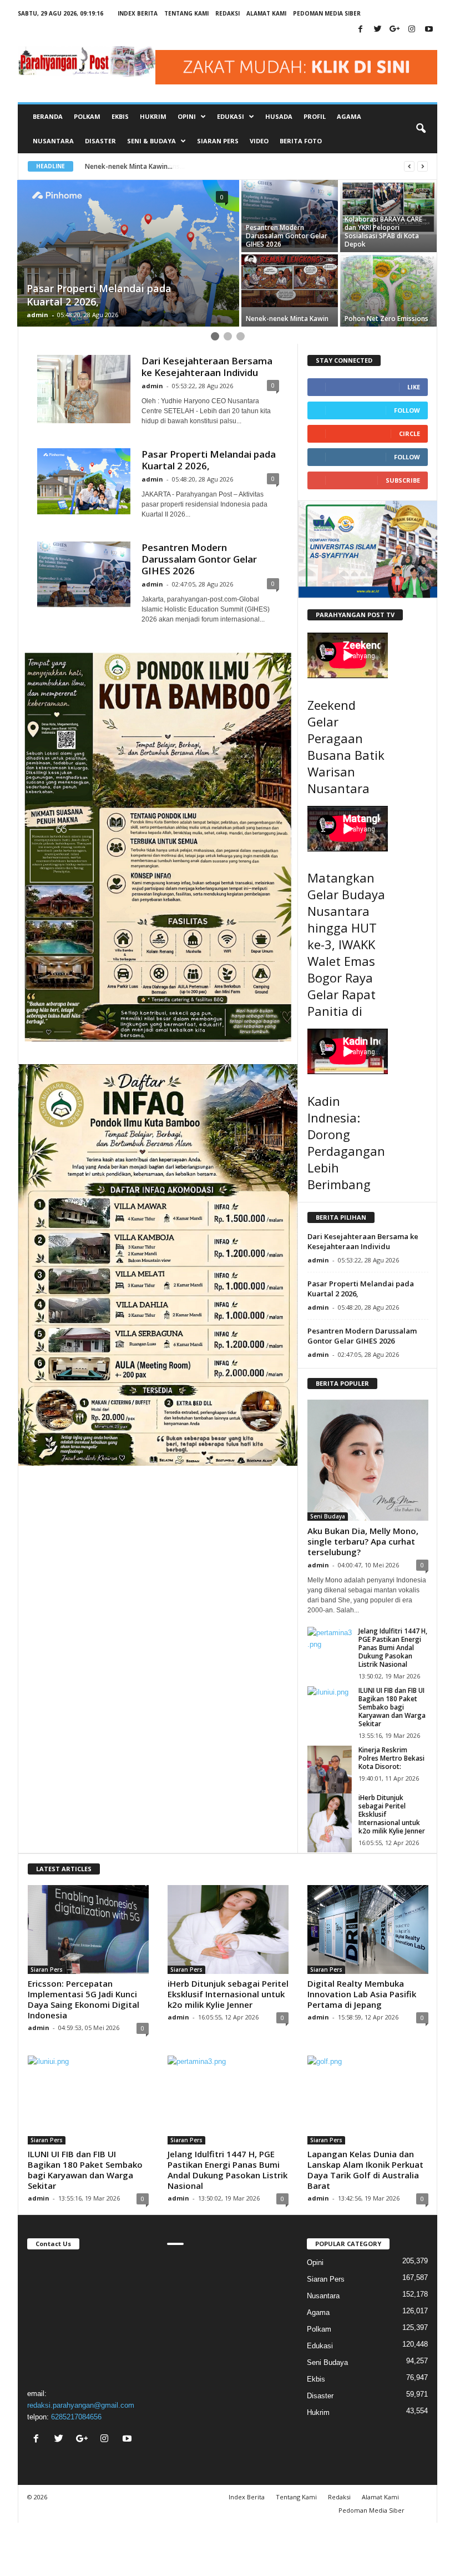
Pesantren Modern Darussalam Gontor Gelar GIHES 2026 (199, 559)
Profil (315, 116)
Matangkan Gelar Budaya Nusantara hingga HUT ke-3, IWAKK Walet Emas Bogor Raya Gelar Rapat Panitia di (346, 944)
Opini (315, 2262)
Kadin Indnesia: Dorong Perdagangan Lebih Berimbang (346, 1142)
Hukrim (153, 116)
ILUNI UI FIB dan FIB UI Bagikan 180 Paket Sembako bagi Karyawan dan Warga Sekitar (392, 1707)
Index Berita (138, 13)
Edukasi (320, 2346)
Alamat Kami (266, 13)
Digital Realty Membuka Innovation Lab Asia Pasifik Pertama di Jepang (362, 1994)
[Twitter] (377, 30)
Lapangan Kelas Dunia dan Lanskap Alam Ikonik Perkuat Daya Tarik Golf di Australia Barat (365, 2170)
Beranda (48, 116)
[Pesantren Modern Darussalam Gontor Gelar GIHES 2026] (84, 574)
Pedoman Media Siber (327, 13)
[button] (421, 129)
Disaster (100, 141)
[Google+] (395, 30)
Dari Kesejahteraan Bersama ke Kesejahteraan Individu (207, 367)
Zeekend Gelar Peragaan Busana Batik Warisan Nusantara (346, 746)
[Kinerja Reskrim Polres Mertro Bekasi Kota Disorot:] (330, 1775)
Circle (410, 433)
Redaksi (228, 13)
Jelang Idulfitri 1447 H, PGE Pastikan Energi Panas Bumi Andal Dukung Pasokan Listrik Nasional (393, 1648)
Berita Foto (301, 141)
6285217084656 (76, 2417)
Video (259, 141)
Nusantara (53, 141)
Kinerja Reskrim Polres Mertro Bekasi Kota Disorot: (391, 1758)
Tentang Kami (186, 13)
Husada (279, 116)
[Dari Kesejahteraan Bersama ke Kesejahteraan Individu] (84, 389)
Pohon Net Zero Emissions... (129, 166)
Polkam (87, 116)
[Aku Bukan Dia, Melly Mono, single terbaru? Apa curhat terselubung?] (368, 1460)
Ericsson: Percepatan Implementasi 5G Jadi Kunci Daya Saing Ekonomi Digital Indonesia (84, 1999)
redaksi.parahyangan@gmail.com (81, 2405)
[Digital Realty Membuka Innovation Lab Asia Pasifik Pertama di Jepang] (368, 1930)
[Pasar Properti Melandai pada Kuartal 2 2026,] (84, 481)
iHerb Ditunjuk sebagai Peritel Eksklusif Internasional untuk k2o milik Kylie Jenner (228, 1994)
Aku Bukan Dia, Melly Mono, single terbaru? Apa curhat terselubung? (363, 1541)
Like (414, 387)
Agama (349, 116)
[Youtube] (429, 30)
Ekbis (120, 116)
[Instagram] (412, 30)
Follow (407, 410)
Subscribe (403, 480)
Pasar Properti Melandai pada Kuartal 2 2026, (209, 460)
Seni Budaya (328, 1516)
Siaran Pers (218, 141)
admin (37, 315)
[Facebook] (360, 30)
